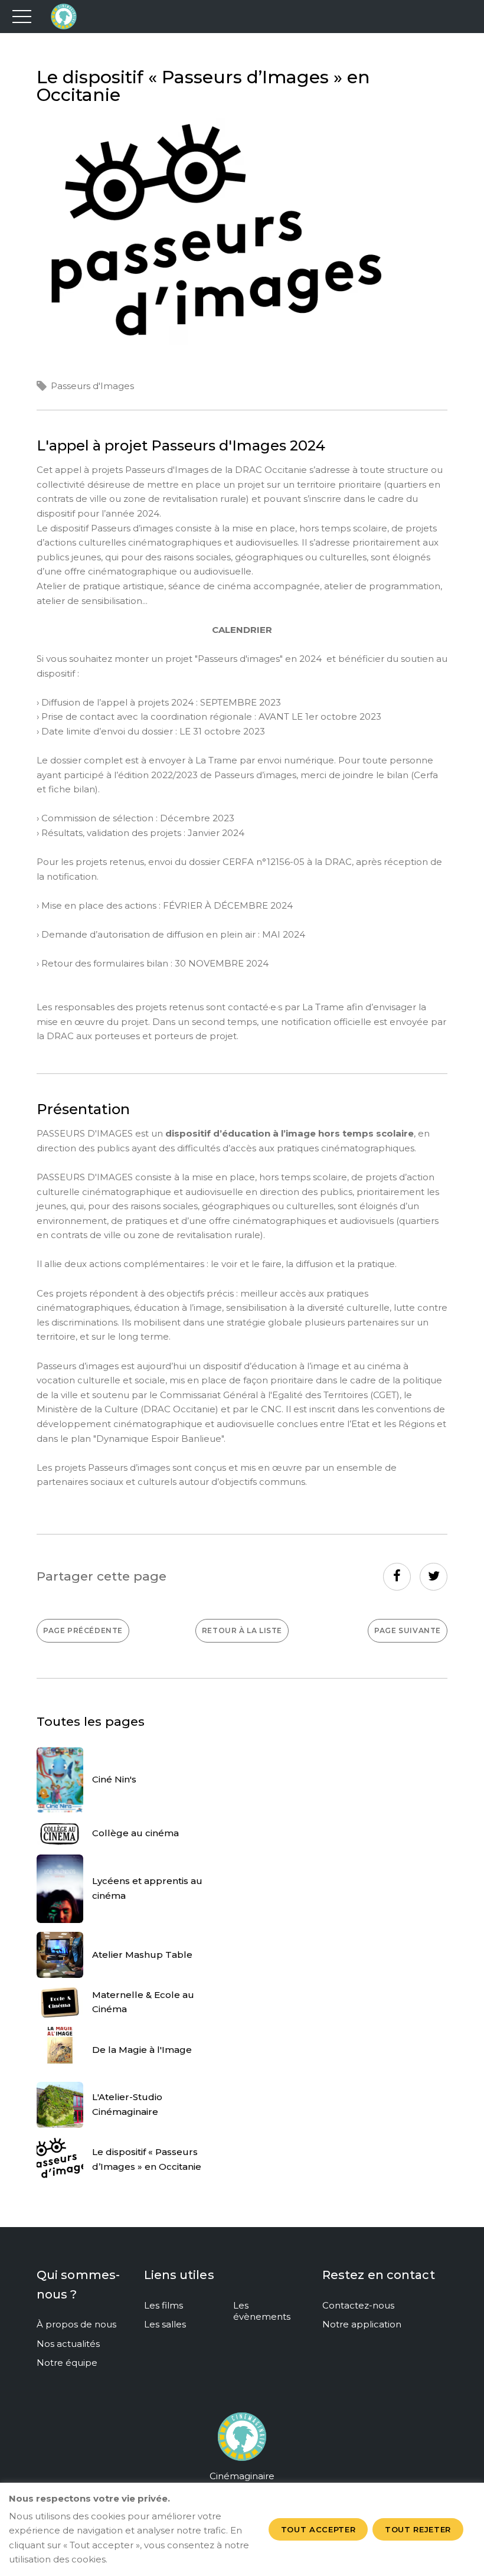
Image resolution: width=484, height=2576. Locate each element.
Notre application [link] (362, 2324)
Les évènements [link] (262, 2311)
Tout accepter (318, 2529)
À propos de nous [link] (76, 2324)
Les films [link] (163, 2305)
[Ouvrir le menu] (22, 17)
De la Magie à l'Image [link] (142, 2050)
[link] (83, 1631)
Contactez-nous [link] (358, 2305)
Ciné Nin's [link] (114, 1779)
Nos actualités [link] (68, 2344)
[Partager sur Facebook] (397, 1577)
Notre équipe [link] (67, 2363)
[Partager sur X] (434, 1577)
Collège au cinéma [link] (135, 1833)
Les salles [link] (165, 2324)
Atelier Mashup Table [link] (142, 1955)
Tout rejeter (418, 2529)
